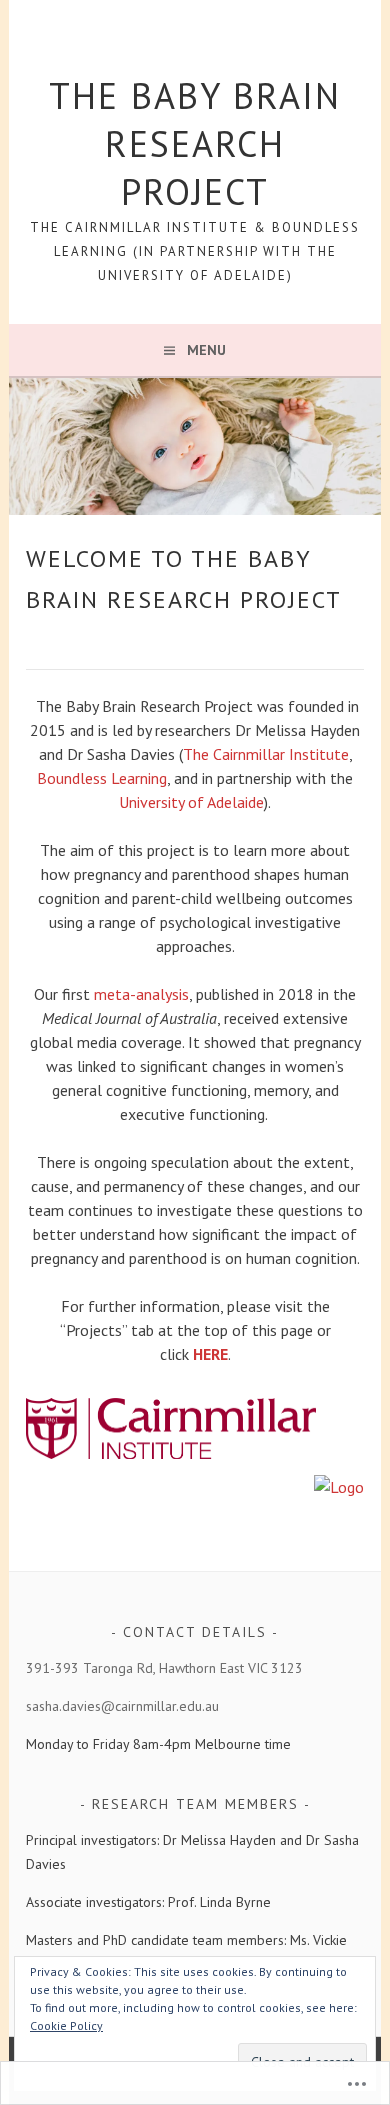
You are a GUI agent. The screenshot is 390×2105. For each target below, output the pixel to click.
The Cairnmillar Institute (266, 754)
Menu (206, 350)
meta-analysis (141, 994)
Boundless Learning (102, 778)
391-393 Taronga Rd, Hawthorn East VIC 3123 (164, 1668)
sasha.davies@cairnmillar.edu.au (122, 1706)
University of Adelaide (191, 802)
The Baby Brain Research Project (195, 143)
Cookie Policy (66, 2025)
